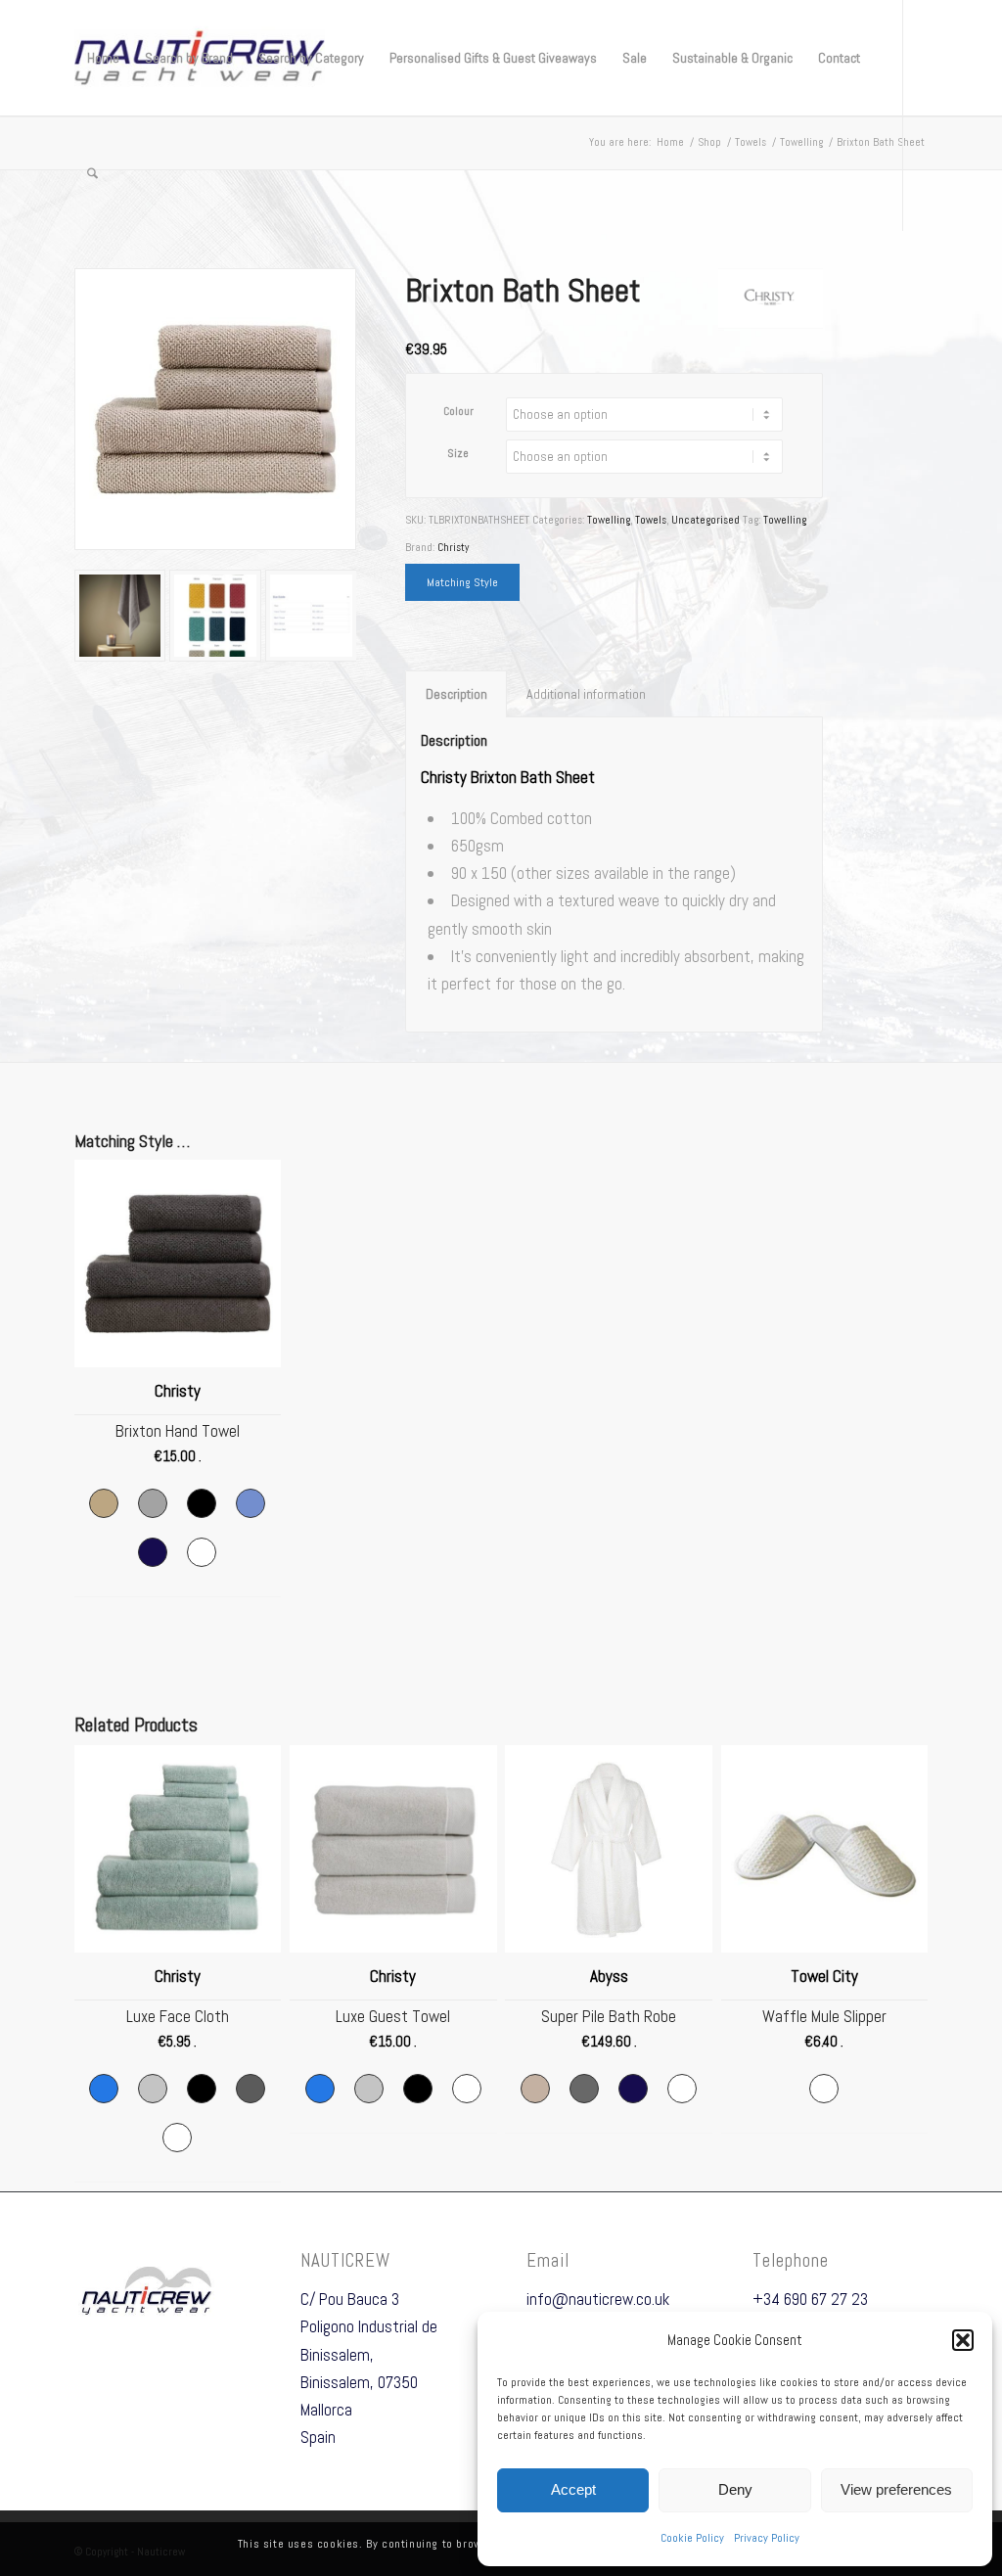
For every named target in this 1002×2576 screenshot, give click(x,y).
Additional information (586, 694)
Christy (453, 547)
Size (458, 453)
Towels (651, 520)
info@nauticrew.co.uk (598, 2299)
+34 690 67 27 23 (810, 2299)
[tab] (456, 694)
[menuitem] (103, 58)
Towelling (609, 520)
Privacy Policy (767, 2538)
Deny (735, 2489)
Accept (573, 2489)
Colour (458, 411)
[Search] (92, 173)
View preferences (896, 2489)
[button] (963, 2340)
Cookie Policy (692, 2538)
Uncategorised (706, 520)
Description (456, 694)
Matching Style (462, 582)
